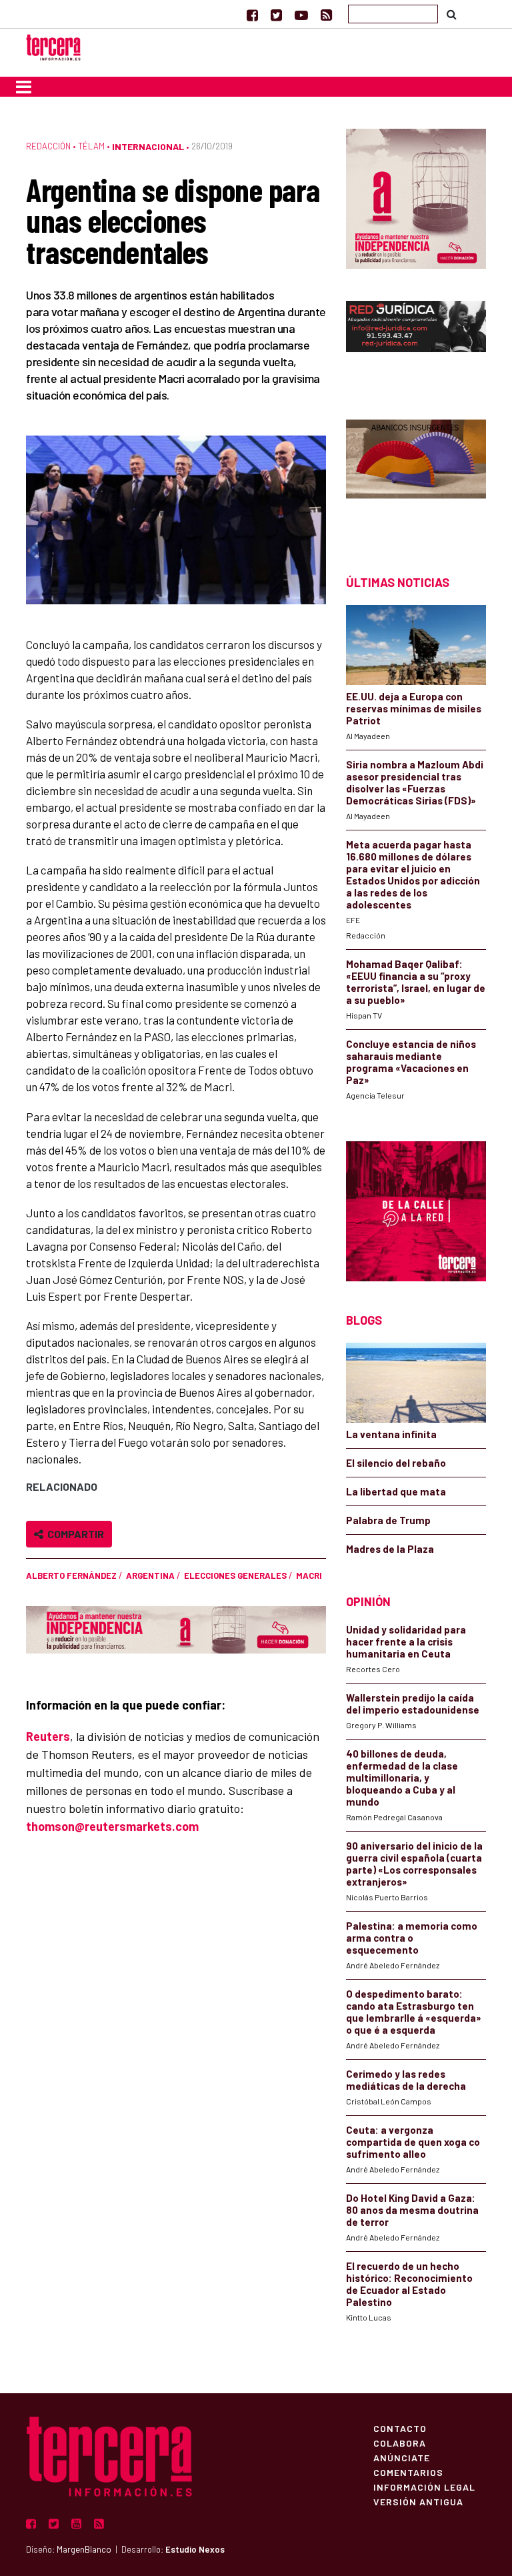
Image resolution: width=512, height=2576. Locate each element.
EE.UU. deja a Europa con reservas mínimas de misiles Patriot (414, 708)
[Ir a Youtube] (301, 15)
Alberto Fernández (71, 1575)
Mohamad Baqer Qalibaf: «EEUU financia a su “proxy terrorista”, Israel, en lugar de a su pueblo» (416, 982)
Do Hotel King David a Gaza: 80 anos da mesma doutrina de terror (412, 2210)
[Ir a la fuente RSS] (326, 15)
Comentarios (408, 2472)
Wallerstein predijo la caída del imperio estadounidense (413, 1704)
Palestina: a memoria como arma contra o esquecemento (412, 1938)
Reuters (48, 1736)
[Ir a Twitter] (276, 15)
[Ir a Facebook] (252, 15)
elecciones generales (235, 1575)
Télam (91, 146)
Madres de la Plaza (390, 1549)
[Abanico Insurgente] (416, 474)
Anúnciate (402, 2457)
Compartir (74, 1534)
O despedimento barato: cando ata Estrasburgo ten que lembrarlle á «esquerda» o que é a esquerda (414, 2012)
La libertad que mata (396, 1491)
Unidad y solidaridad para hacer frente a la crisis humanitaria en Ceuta (406, 1642)
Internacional (148, 146)
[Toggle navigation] (24, 87)
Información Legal (424, 2487)
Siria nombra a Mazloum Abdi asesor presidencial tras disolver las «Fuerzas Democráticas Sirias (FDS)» (415, 782)
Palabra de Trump (388, 1520)
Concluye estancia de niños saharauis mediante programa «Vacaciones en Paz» (411, 1062)
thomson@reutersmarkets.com (112, 1826)
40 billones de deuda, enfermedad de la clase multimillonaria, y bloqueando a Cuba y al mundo (402, 1778)
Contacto (400, 2428)
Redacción (48, 146)
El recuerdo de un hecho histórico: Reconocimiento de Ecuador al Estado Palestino (409, 2284)
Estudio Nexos (195, 2549)
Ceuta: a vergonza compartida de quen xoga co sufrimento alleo (413, 2142)
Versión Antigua (418, 2501)
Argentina (150, 1575)
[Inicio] (53, 46)
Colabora (400, 2443)
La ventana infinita (391, 1434)
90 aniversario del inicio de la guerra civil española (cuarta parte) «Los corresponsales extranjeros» (414, 1864)
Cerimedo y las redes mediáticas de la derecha (406, 2080)
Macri (309, 1575)
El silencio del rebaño (396, 1463)
